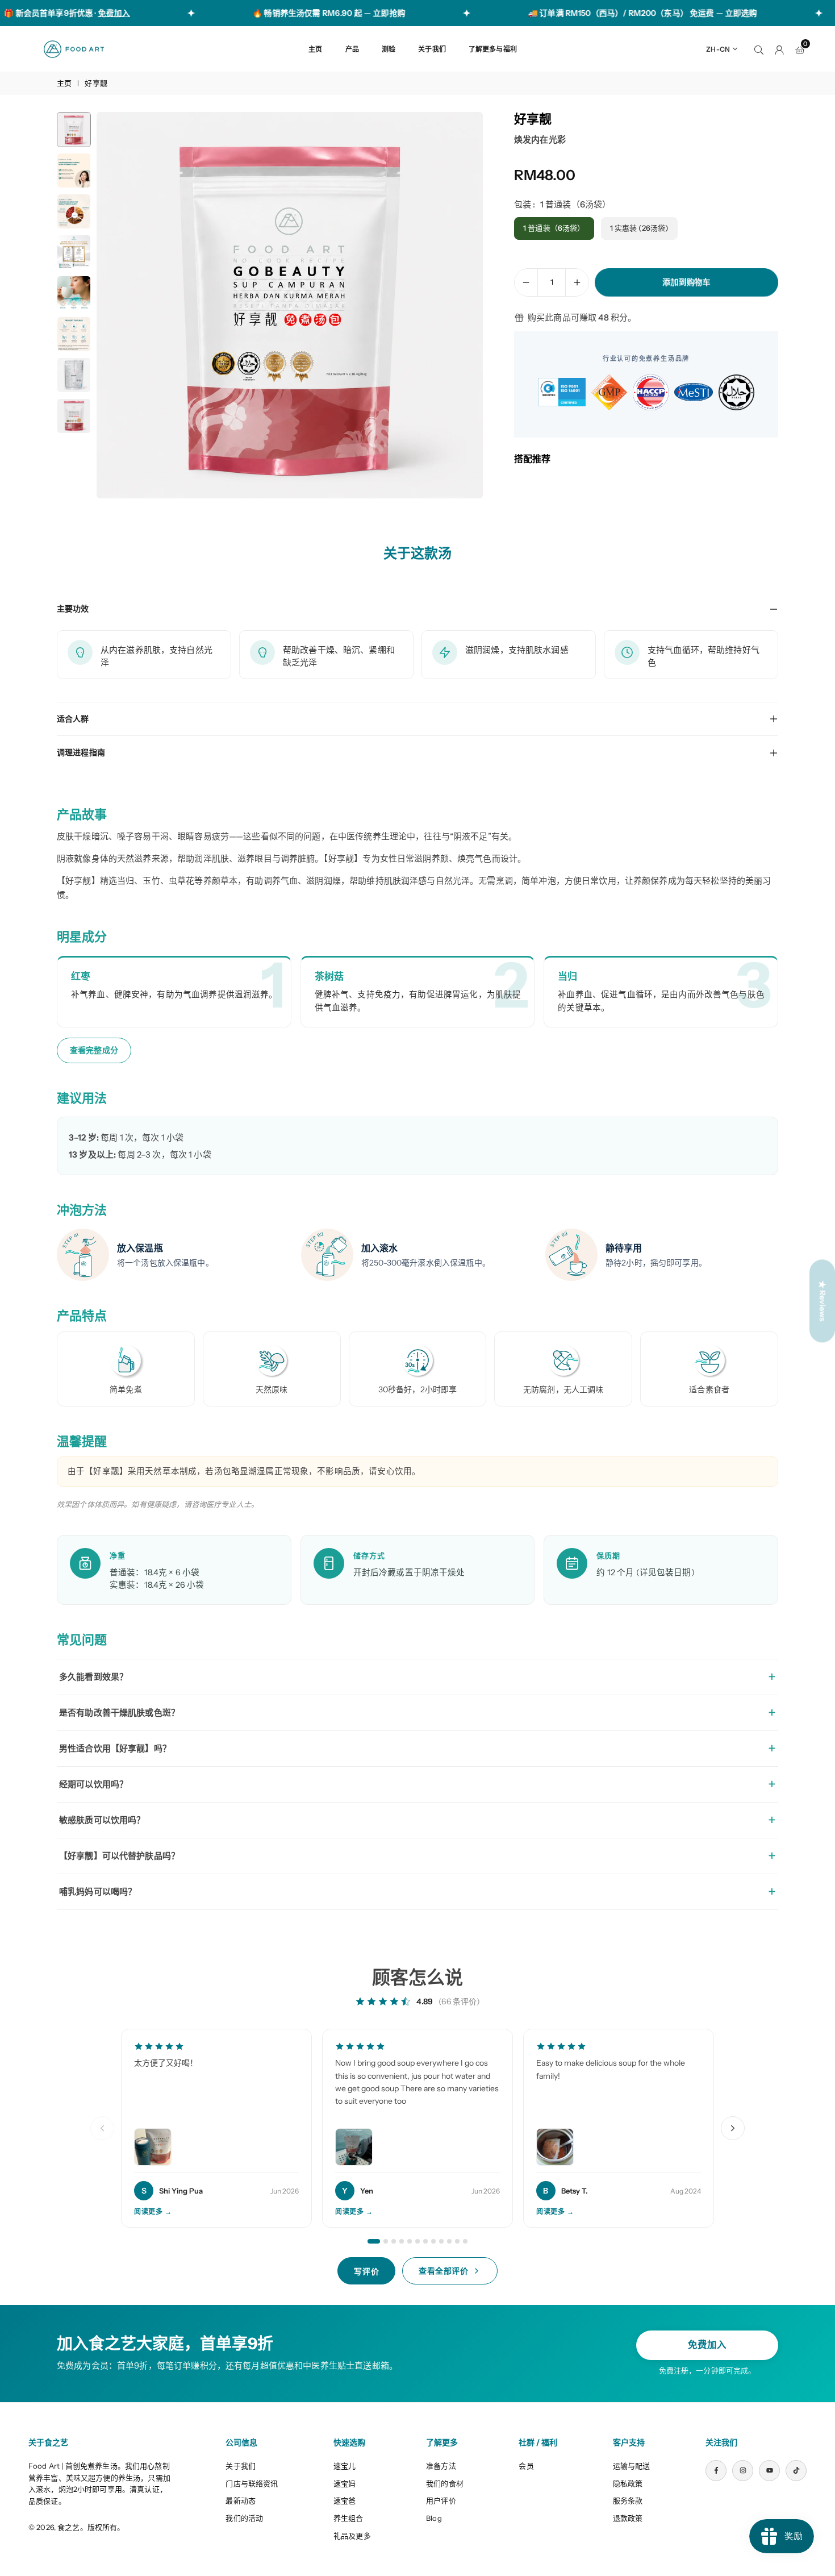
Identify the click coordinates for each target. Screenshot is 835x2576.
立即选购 (706, 13)
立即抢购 (354, 13)
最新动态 (241, 2500)
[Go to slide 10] (449, 2241)
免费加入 (707, 2345)
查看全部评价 (443, 2271)
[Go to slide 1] (374, 2241)
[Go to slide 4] (402, 2241)
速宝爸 (345, 2500)
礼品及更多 (352, 2536)
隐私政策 (628, 2483)
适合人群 (73, 719)
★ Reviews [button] (823, 1301)
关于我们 (432, 49)
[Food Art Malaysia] (74, 48)
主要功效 (73, 609)
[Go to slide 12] (465, 2241)
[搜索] (759, 49)
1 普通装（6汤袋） (554, 228)
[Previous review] (102, 2128)
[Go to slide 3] (394, 2241)
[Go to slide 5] (410, 2241)
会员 (526, 2466)
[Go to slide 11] (457, 2241)
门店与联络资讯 (252, 2483)
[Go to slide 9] (441, 2241)
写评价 (366, 2271)
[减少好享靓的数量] (526, 282)
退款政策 (628, 2518)
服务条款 (628, 2500)
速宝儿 (345, 2466)
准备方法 (441, 2466)
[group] (290, 305)
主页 (315, 49)
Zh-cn (718, 49)
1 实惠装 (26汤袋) (640, 228)
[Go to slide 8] (433, 2241)
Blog (434, 2518)
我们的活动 (244, 2518)
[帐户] (779, 49)
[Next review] (733, 2128)
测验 (389, 49)
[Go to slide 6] (417, 2241)
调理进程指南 (81, 752)
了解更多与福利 (493, 49)
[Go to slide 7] (425, 2241)
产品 (352, 49)
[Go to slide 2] (386, 2241)
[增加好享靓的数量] (577, 282)
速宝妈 (345, 2483)
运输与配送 (632, 2466)
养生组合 (348, 2518)
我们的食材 (445, 2483)
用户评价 (441, 2500)
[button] (455, 306)
